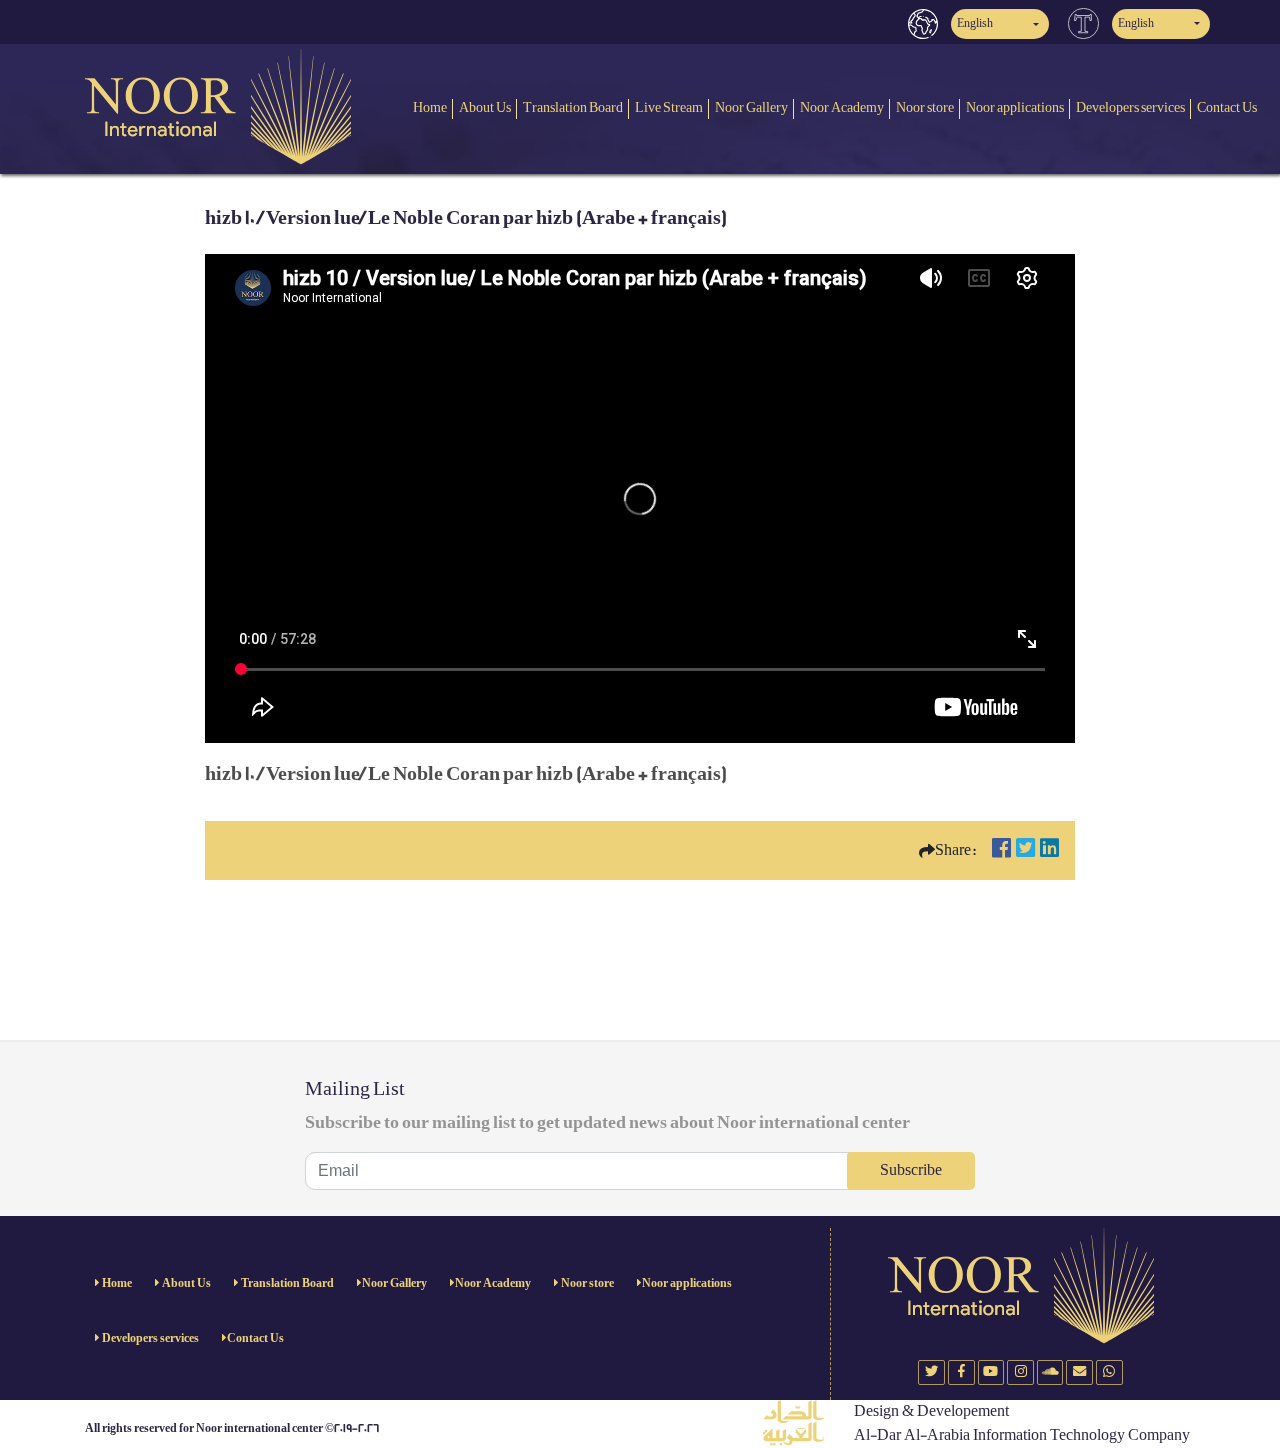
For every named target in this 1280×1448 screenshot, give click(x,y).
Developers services (1130, 107)
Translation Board (573, 107)
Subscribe (911, 1170)
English (975, 23)
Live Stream (669, 107)
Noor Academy (842, 107)
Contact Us (1227, 107)
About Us (485, 107)
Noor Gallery (751, 107)
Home (430, 107)
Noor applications (1015, 107)
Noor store (925, 107)
